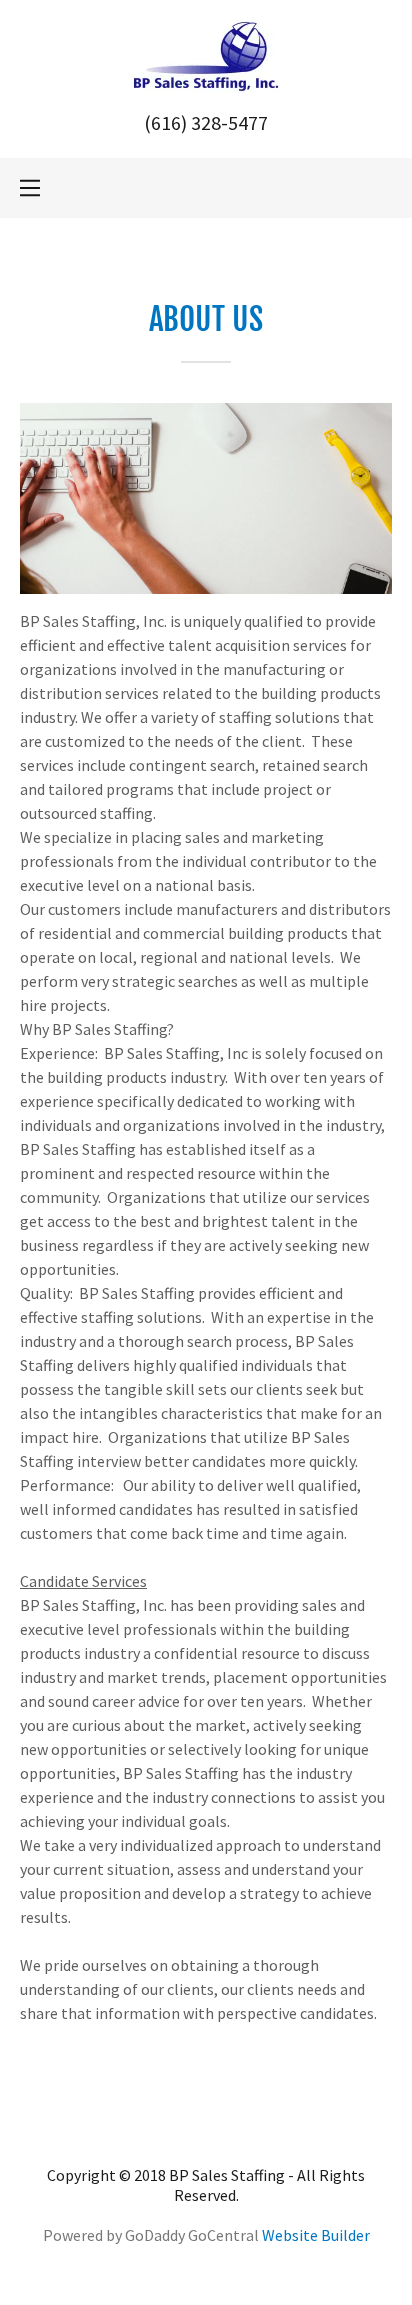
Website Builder (316, 2235)
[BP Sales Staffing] (206, 54)
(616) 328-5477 (206, 122)
